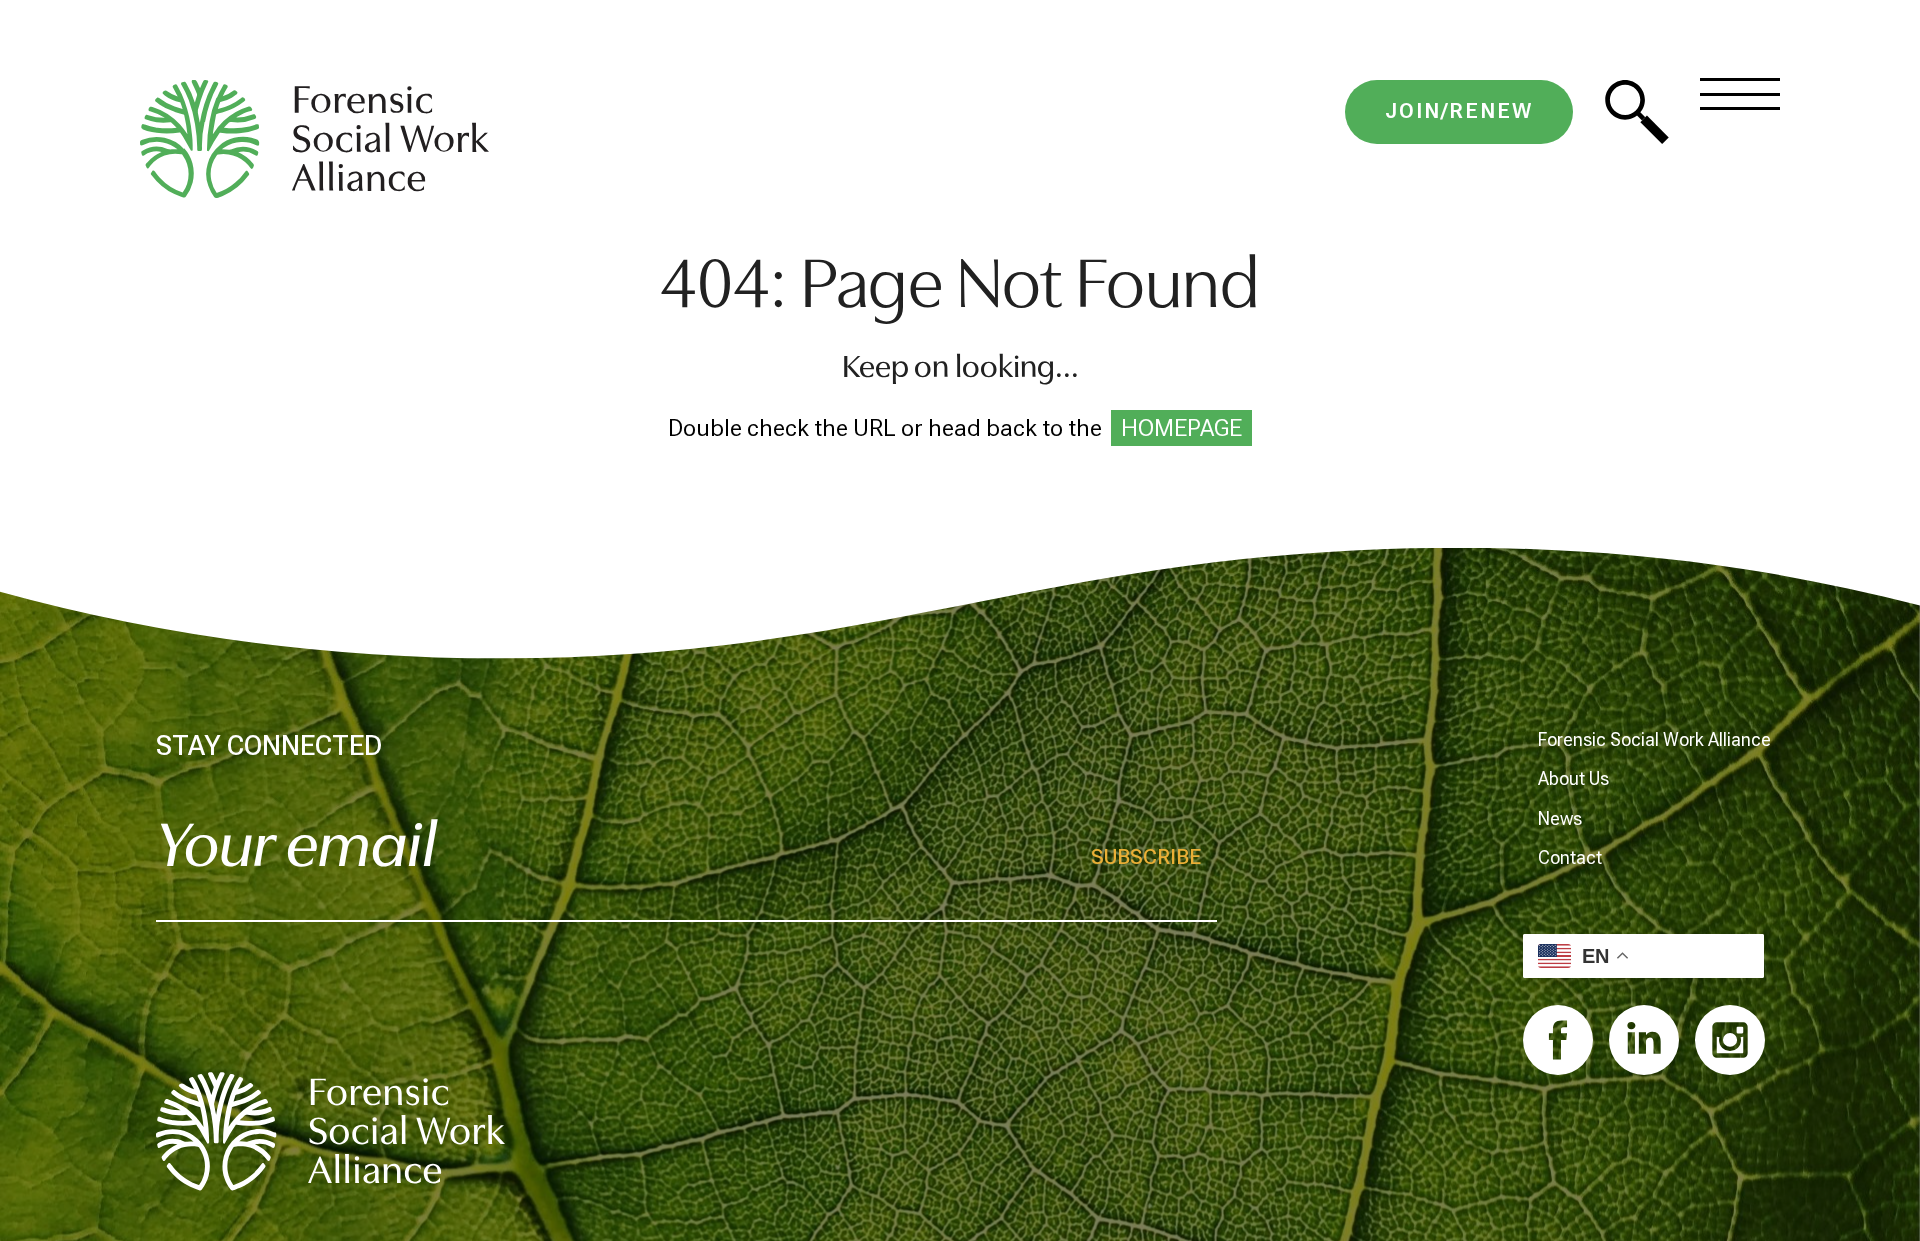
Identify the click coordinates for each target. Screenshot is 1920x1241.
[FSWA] (330, 1131)
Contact (1570, 857)
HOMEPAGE (1181, 428)
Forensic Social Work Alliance (1654, 739)
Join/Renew (1459, 111)
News (1560, 818)
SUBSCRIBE (1146, 857)
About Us (1573, 778)
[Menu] (1740, 94)
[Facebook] (1558, 1040)
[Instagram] (1730, 1040)
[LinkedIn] (1644, 1040)
